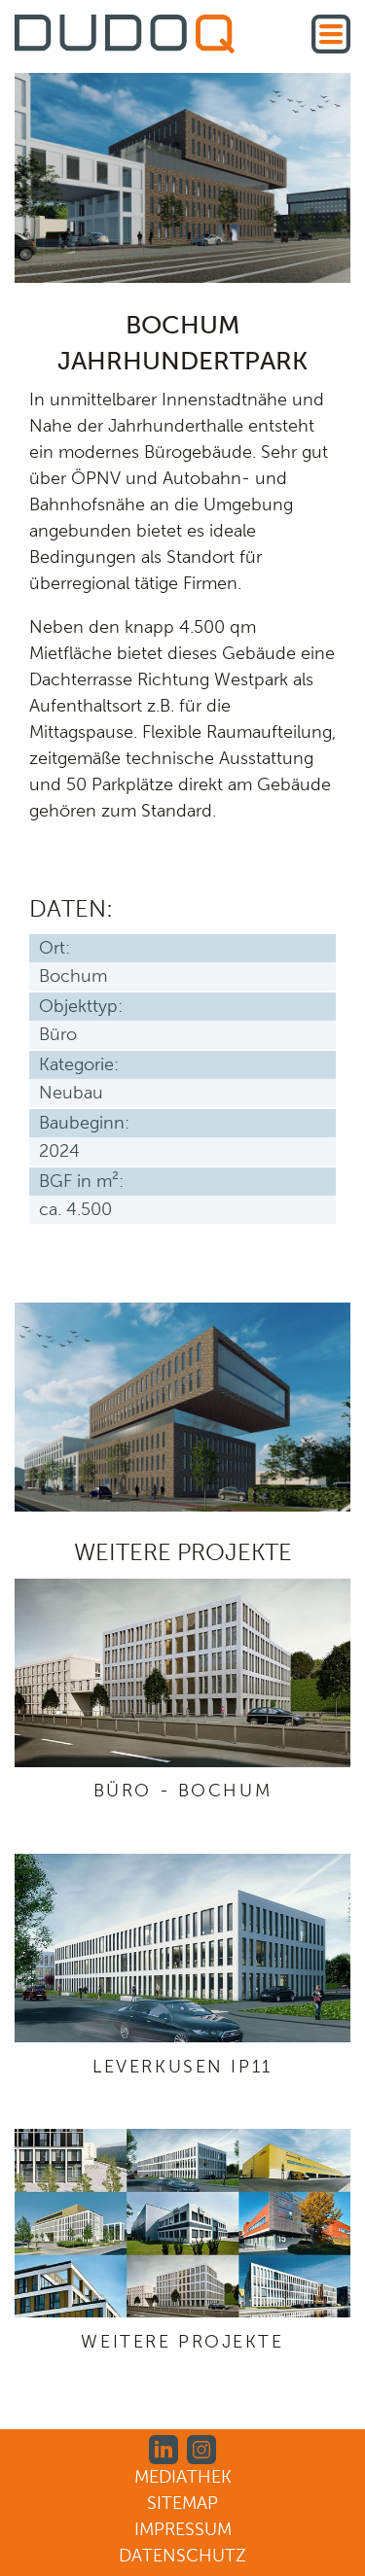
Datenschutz (182, 2556)
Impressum (183, 2529)
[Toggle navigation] (331, 34)
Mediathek (183, 2477)
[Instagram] (201, 2449)
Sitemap (182, 2503)
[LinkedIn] (164, 2449)
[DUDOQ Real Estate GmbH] (125, 37)
